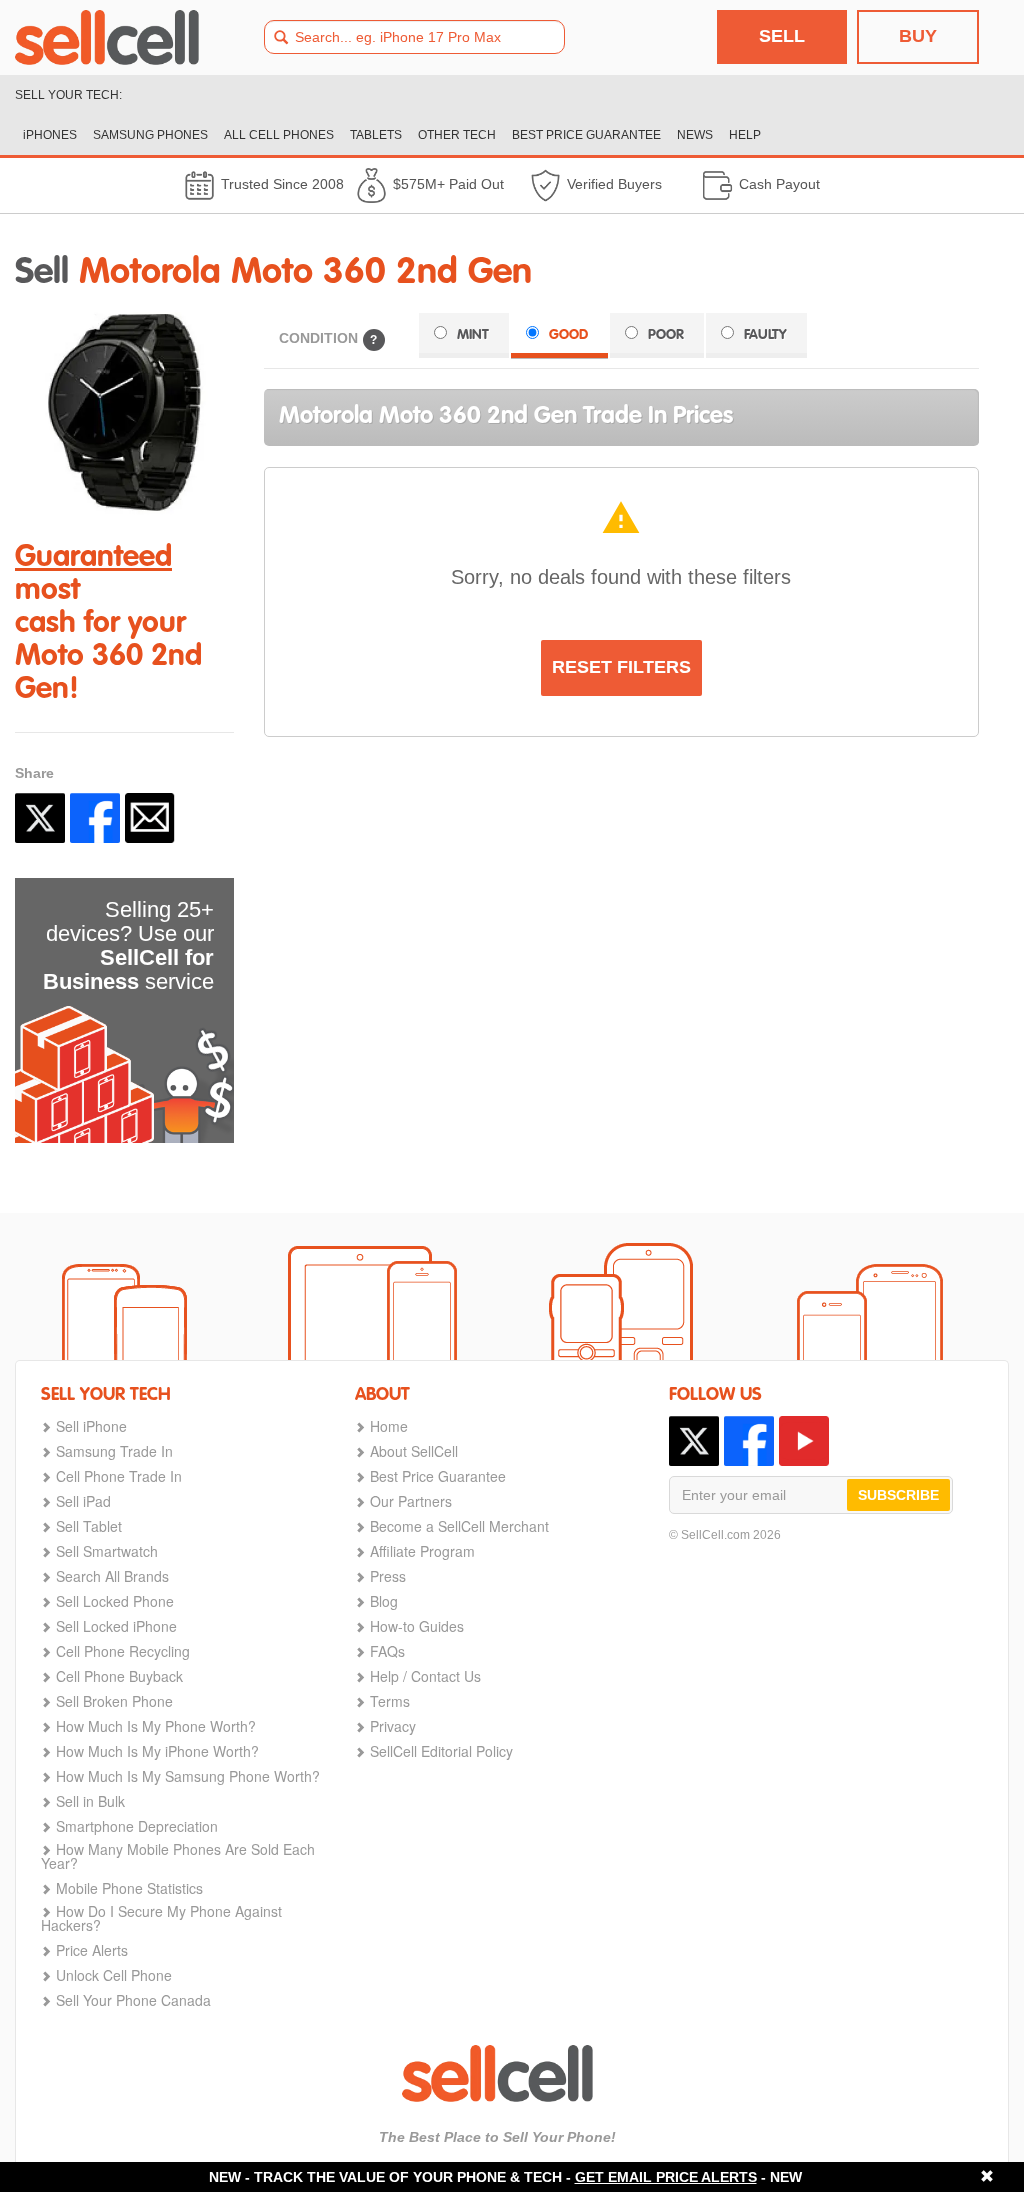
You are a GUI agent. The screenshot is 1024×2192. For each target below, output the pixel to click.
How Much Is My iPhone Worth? (157, 1751)
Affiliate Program (422, 1551)
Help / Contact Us (425, 1676)
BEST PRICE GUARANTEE (586, 135)
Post (40, 818)
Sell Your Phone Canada (133, 2000)
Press (388, 1576)
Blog (384, 1601)
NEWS (695, 135)
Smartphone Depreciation (137, 1826)
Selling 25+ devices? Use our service (128, 945)
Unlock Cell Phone (114, 1975)
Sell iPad (83, 1501)
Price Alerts (92, 1950)
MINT (473, 335)
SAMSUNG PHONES (150, 135)
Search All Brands (112, 1576)
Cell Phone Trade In (119, 1476)
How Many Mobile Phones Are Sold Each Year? (178, 1856)
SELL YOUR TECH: (68, 95)
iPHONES (50, 135)
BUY (918, 36)
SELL (782, 36)
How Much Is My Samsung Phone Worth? (188, 1776)
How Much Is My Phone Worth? (156, 1726)
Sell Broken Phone (114, 1701)
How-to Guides (417, 1626)
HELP (745, 135)
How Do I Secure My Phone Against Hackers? (161, 1918)
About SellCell (414, 1451)
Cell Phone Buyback (119, 1676)
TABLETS (376, 135)
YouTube (804, 1441)
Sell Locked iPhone (116, 1626)
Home (389, 1426)
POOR (666, 335)
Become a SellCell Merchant (459, 1526)
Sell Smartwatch (107, 1551)
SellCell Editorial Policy (441, 1751)
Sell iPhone (91, 1426)
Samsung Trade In (114, 1451)
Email (150, 818)
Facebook (95, 818)
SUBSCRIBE (898, 1495)
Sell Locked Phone (115, 1601)
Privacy (393, 1726)
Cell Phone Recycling (123, 1651)
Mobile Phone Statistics (129, 1888)
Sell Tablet (89, 1526)
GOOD (568, 335)
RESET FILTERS (621, 667)
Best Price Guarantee (438, 1476)
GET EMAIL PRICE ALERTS (666, 2177)
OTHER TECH (457, 135)
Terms (390, 1701)
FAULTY (765, 335)
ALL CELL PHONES (279, 135)
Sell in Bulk (90, 1801)
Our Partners (411, 1501)
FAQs (387, 1651)
